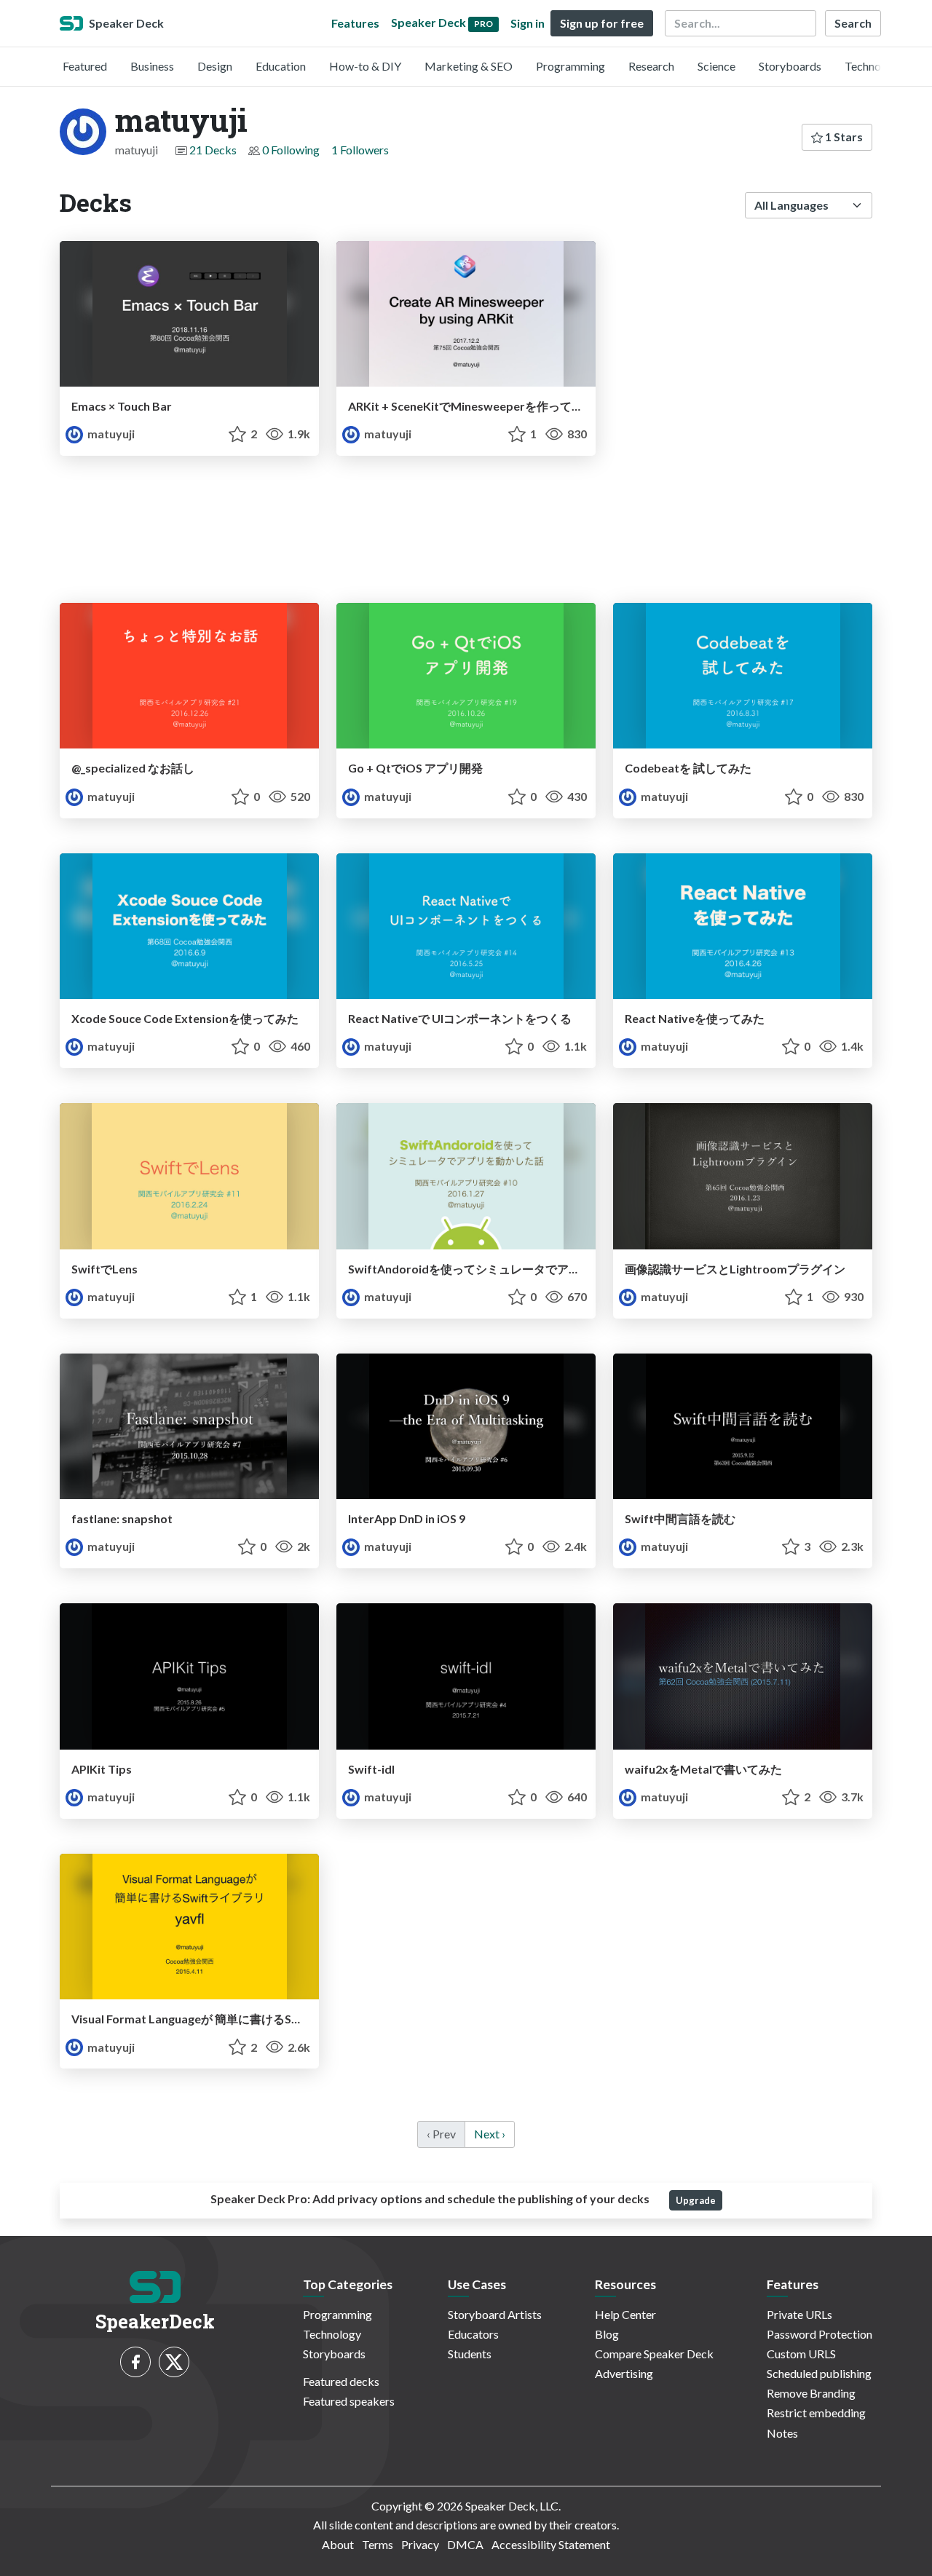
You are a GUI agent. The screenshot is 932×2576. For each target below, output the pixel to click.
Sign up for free (602, 23)
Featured (85, 66)
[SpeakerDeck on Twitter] (174, 2362)
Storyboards (790, 66)
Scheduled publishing (819, 2373)
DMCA (465, 2544)
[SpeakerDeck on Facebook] (135, 2362)
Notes (782, 2433)
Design (215, 66)
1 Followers (360, 150)
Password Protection (820, 2334)
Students (470, 2354)
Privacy (420, 2544)
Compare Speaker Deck (654, 2354)
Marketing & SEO (469, 66)
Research (651, 66)
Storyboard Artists (495, 2314)
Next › (490, 2134)
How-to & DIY (365, 66)
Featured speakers (349, 2401)
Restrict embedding (816, 2413)
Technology (874, 66)
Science (716, 66)
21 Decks (213, 150)
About (338, 2544)
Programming (570, 66)
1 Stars (843, 137)
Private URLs (799, 2314)
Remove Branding (811, 2393)
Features (355, 23)
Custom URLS (801, 2354)
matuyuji (110, 434)
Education (281, 66)
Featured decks (341, 2381)
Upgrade (696, 2200)
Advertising (624, 2373)
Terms (378, 2544)
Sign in (528, 23)
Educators (473, 2334)
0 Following (291, 150)
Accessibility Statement (551, 2544)
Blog (607, 2334)
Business (152, 66)
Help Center (625, 2314)
